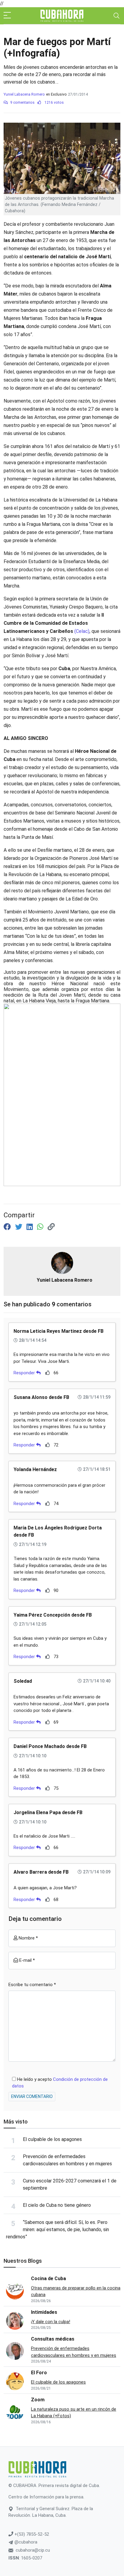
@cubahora (25, 2542)
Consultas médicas (53, 2339)
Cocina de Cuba (48, 2279)
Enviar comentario (32, 2096)
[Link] (51, 1227)
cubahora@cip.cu (33, 2550)
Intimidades (44, 2312)
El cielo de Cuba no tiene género (57, 2205)
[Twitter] (20, 1227)
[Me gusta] (48, 1373)
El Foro (39, 2373)
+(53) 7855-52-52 (31, 2534)
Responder (25, 1373)
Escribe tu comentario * (32, 1985)
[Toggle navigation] (116, 16)
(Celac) (82, 631)
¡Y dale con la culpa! (51, 2322)
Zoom (38, 2400)
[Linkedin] (31, 1227)
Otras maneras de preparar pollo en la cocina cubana (76, 2291)
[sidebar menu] (7, 16)
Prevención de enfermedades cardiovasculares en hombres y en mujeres (74, 2352)
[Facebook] (8, 1227)
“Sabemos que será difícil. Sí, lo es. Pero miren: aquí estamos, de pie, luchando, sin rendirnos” (57, 2229)
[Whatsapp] (41, 1227)
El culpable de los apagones (52, 2139)
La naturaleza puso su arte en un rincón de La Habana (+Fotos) (74, 2413)
